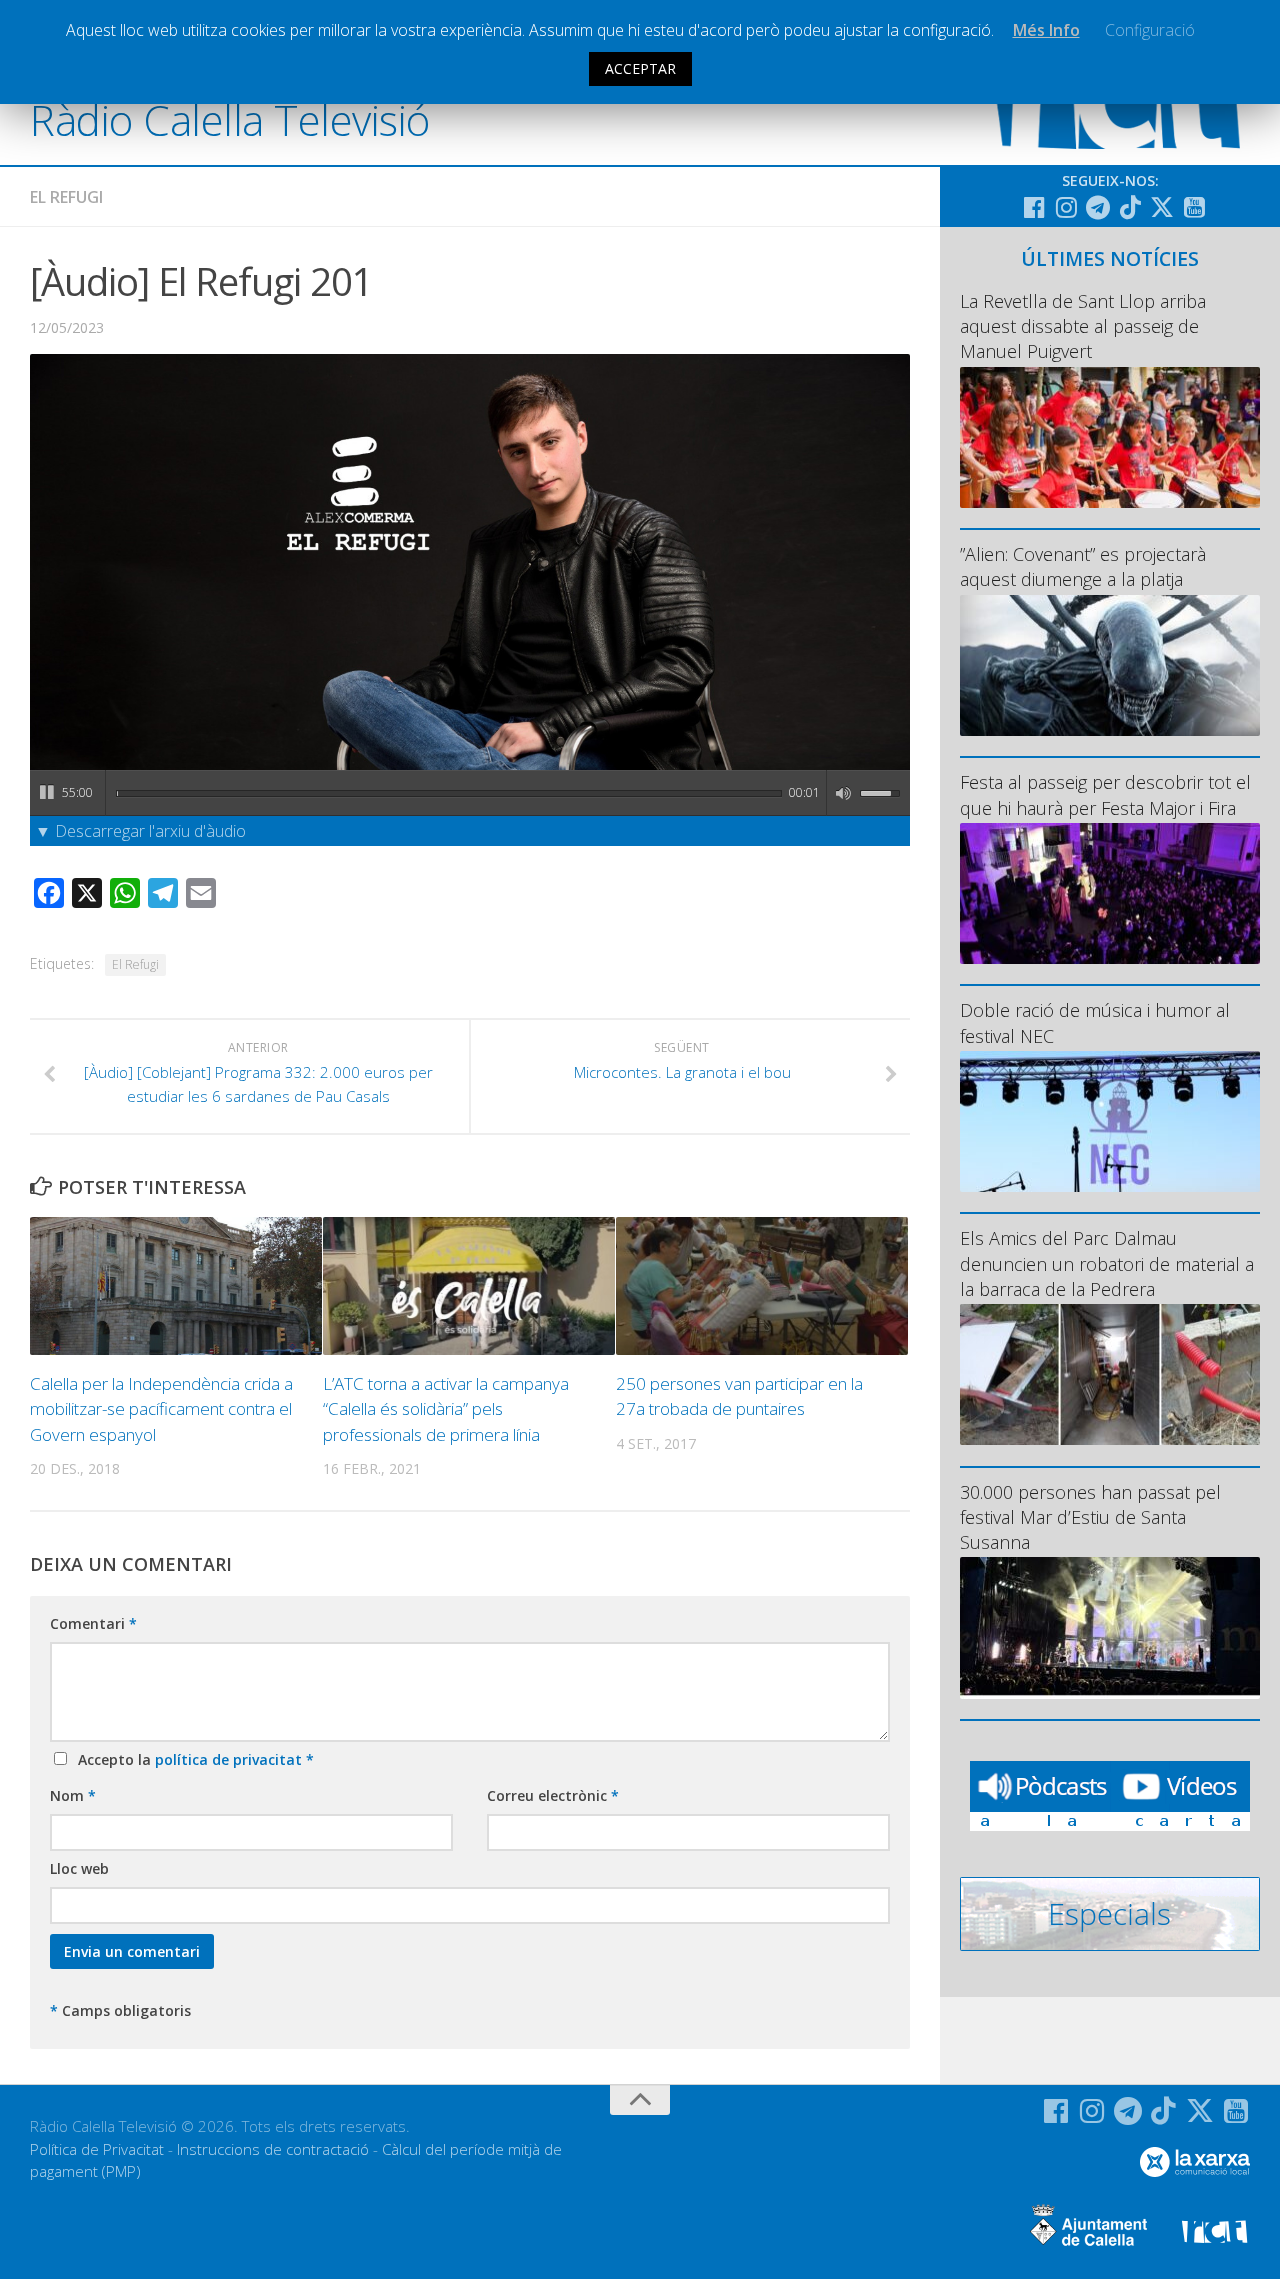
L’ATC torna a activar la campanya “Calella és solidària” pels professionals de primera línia (446, 1409)
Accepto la (192, 1759)
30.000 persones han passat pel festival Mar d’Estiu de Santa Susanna (1090, 1517)
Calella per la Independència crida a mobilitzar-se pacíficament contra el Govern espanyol (161, 1409)
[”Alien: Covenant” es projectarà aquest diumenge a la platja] (1110, 665)
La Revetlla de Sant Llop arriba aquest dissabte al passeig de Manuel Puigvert (1083, 326)
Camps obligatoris (120, 2010)
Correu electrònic (553, 1795)
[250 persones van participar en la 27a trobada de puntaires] (762, 1286)
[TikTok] (1130, 207)
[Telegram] (1098, 207)
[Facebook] (1034, 207)
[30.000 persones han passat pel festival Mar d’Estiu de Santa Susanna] (1110, 1627)
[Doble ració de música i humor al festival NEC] (1110, 1121)
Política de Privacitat (97, 2149)
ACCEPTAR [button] (640, 68)
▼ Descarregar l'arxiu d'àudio (140, 831)
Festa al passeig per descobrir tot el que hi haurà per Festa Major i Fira (1105, 794)
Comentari (93, 1623)
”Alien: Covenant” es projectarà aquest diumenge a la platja (1083, 566)
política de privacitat (230, 1759)
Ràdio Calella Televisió (230, 119)
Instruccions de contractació (273, 2149)
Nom (73, 1795)
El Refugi (66, 197)
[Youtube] (1194, 207)
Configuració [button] (1150, 30)
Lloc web (79, 1868)
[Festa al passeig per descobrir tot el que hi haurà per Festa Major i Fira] (1110, 893)
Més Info (1046, 30)
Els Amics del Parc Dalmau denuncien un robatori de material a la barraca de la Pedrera (1107, 1263)
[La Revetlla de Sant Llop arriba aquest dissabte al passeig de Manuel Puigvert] (1110, 437)
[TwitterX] (1162, 207)
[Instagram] (1066, 207)
